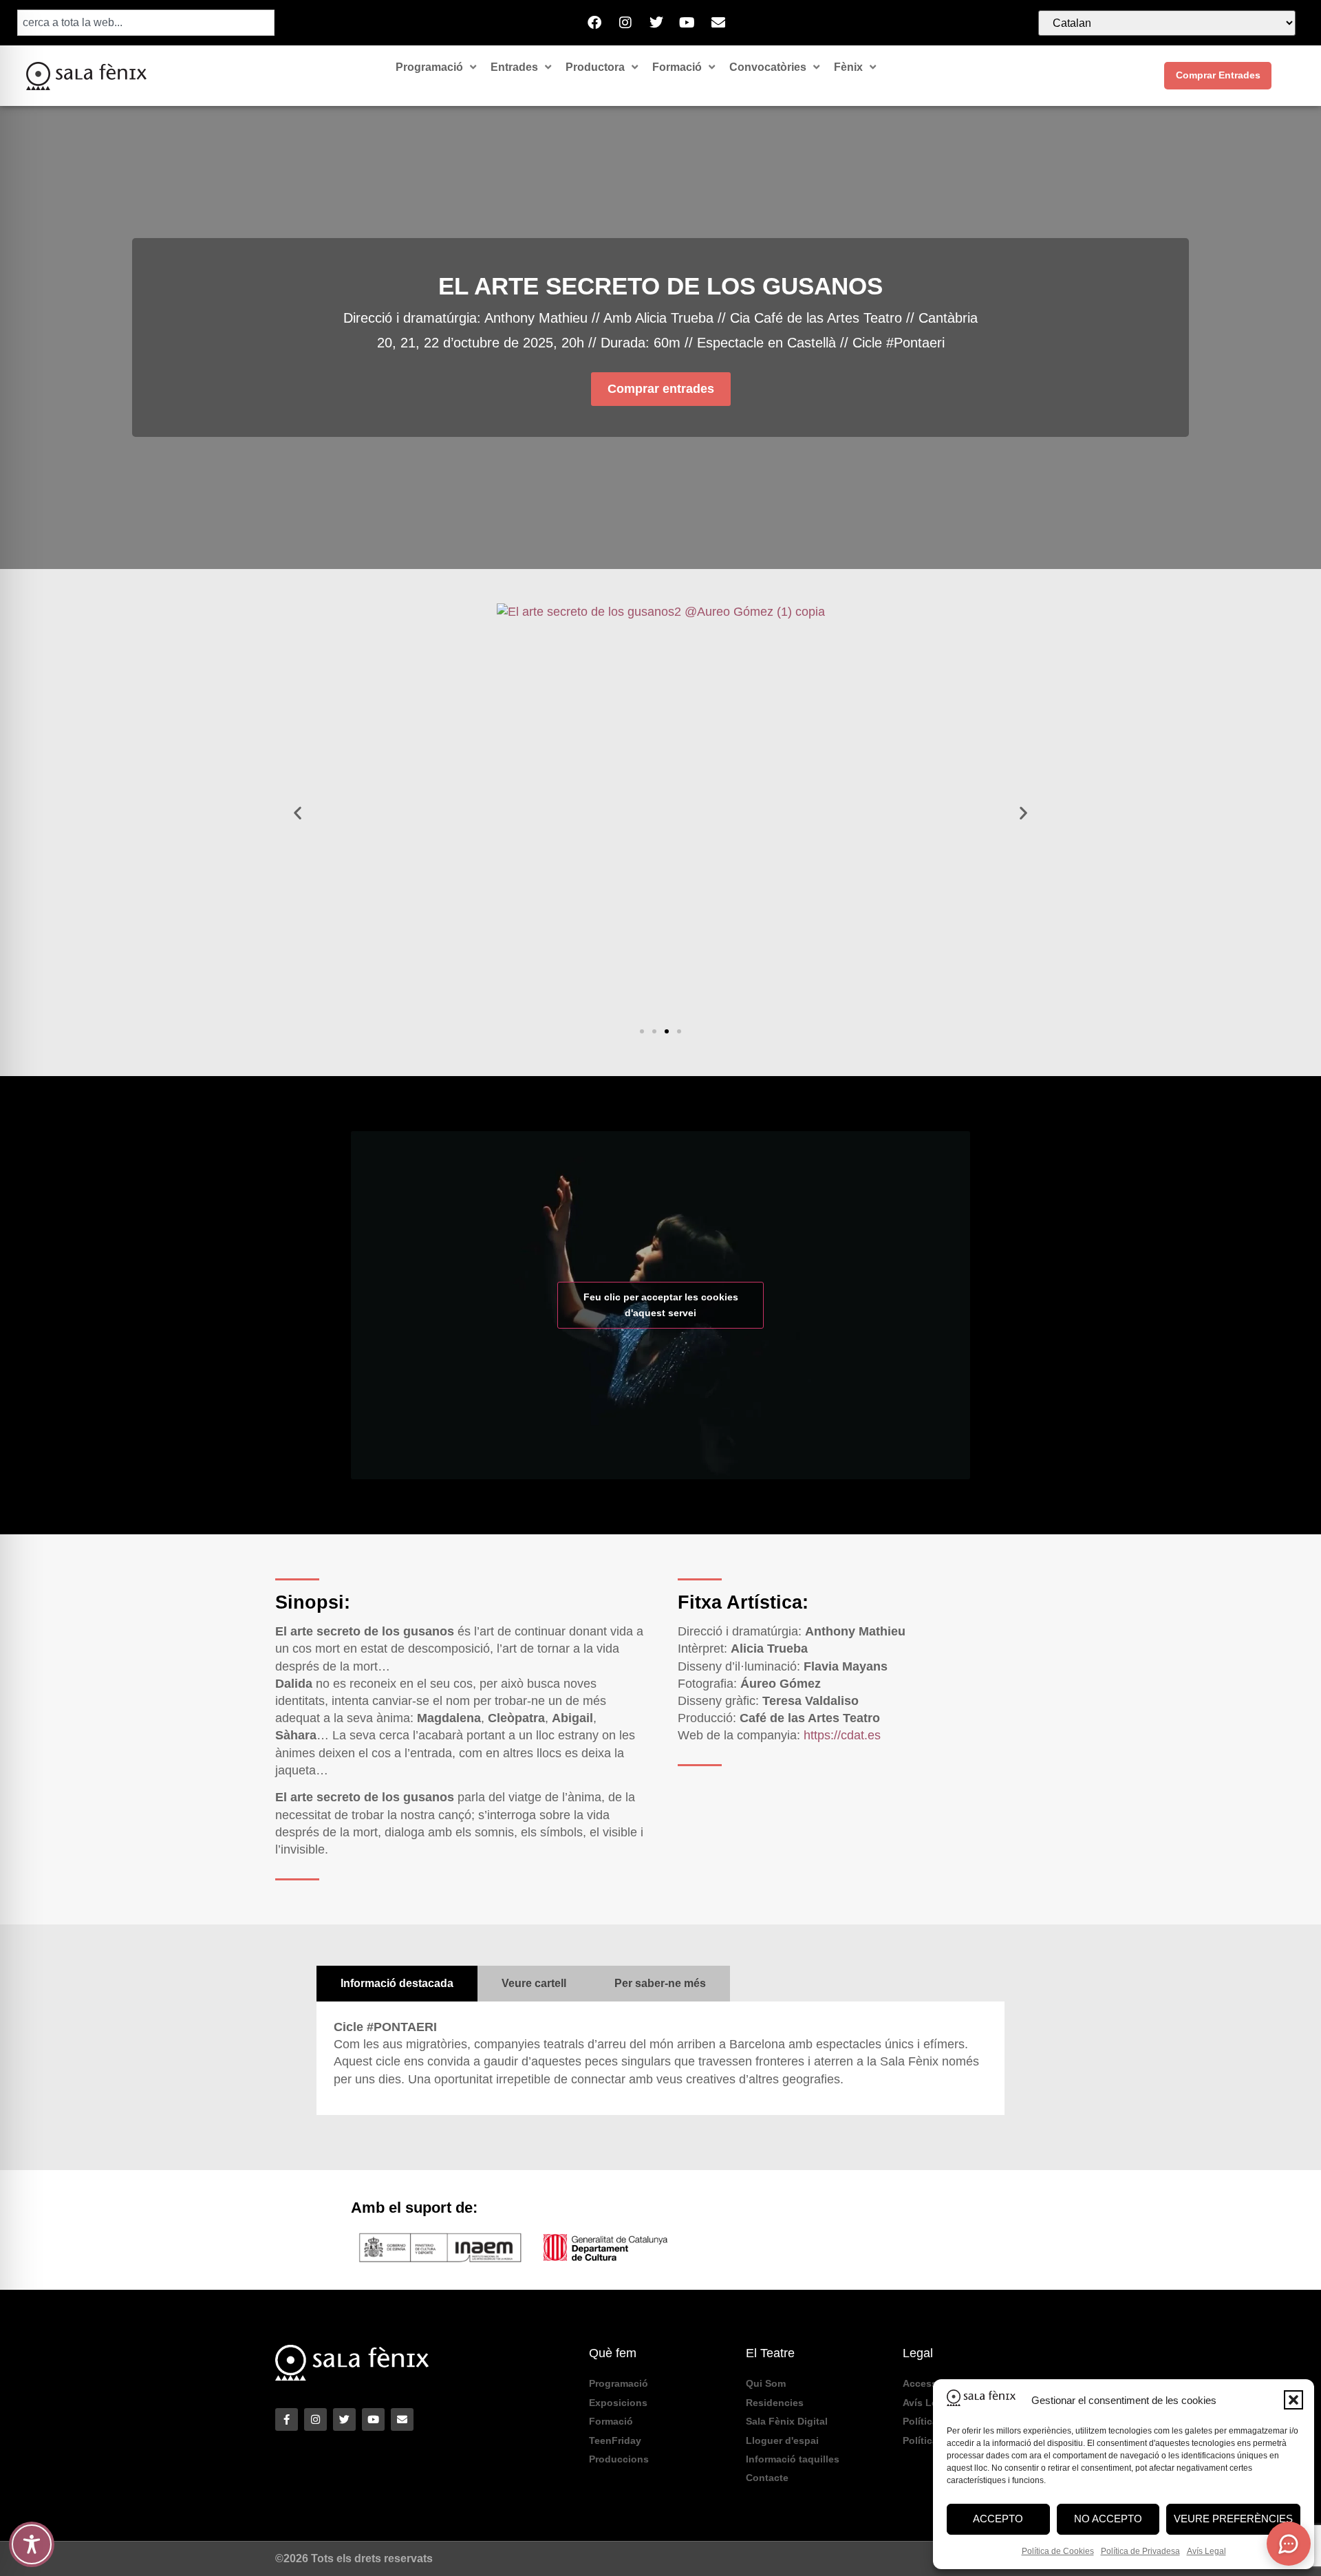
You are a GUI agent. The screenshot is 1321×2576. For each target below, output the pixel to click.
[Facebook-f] (287, 2419)
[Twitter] (656, 23)
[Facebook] (594, 23)
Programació (429, 67)
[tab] (397, 1984)
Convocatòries (768, 67)
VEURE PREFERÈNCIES (1233, 2519)
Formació (677, 67)
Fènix (848, 67)
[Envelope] (718, 23)
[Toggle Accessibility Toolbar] (32, 2544)
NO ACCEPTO (1108, 2519)
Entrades (514, 67)
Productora (595, 67)
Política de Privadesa (1140, 2551)
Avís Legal (1206, 2551)
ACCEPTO (998, 2519)
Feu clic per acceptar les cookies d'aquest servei (661, 1305)
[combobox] (146, 23)
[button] (1293, 2400)
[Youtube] (687, 23)
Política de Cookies (1058, 2551)
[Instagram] (625, 23)
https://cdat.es (842, 1735)
